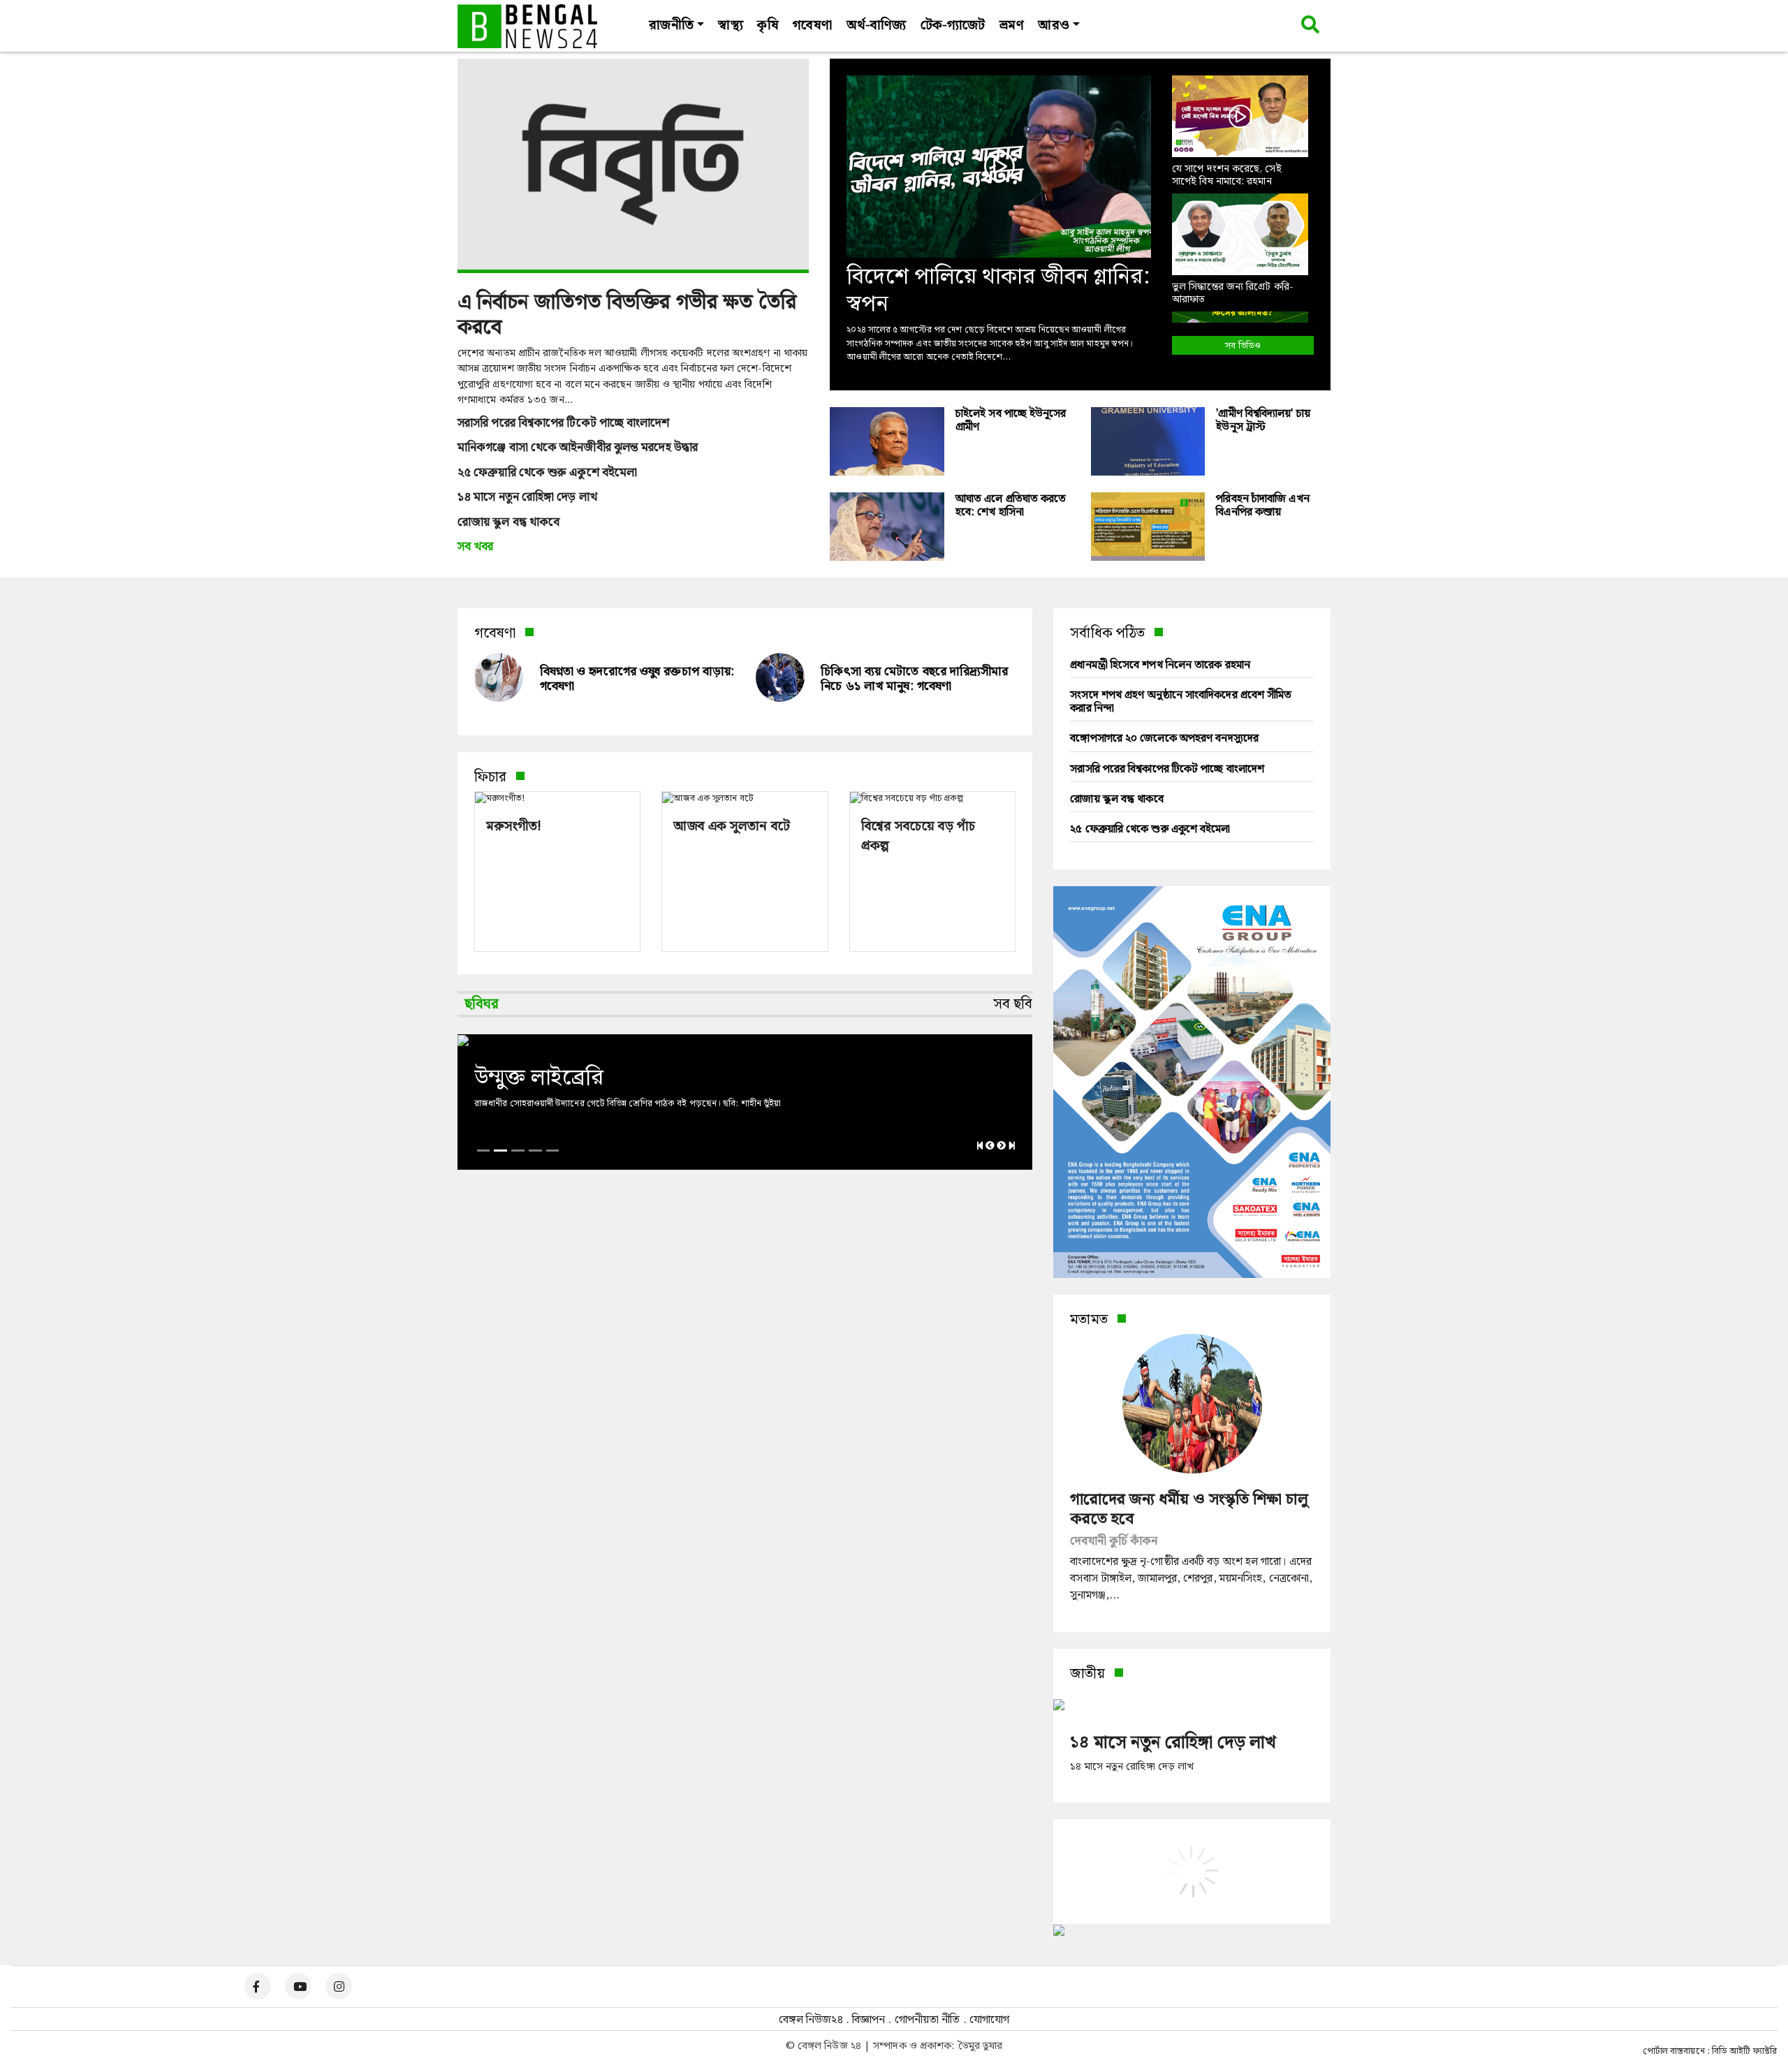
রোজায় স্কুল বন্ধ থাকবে (508, 523)
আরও (1053, 25)
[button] (515, 839)
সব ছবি (1013, 1004)
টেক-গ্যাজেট (953, 25)
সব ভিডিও (1243, 346)
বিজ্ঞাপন (869, 2020)
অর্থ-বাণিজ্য (877, 25)
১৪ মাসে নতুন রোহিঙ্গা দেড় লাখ (527, 498)
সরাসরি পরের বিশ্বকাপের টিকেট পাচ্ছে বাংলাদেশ (564, 424)
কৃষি (768, 25)
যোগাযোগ (989, 2020)
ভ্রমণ (1011, 25)
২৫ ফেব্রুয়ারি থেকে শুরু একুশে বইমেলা (547, 473)
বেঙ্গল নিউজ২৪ (811, 2020)
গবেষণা (812, 25)
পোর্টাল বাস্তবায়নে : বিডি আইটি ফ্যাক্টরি (1710, 2052)
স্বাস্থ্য (730, 25)
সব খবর (476, 548)
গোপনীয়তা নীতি (928, 2020)
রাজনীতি (671, 25)
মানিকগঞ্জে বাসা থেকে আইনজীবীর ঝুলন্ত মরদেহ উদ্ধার (578, 448)
